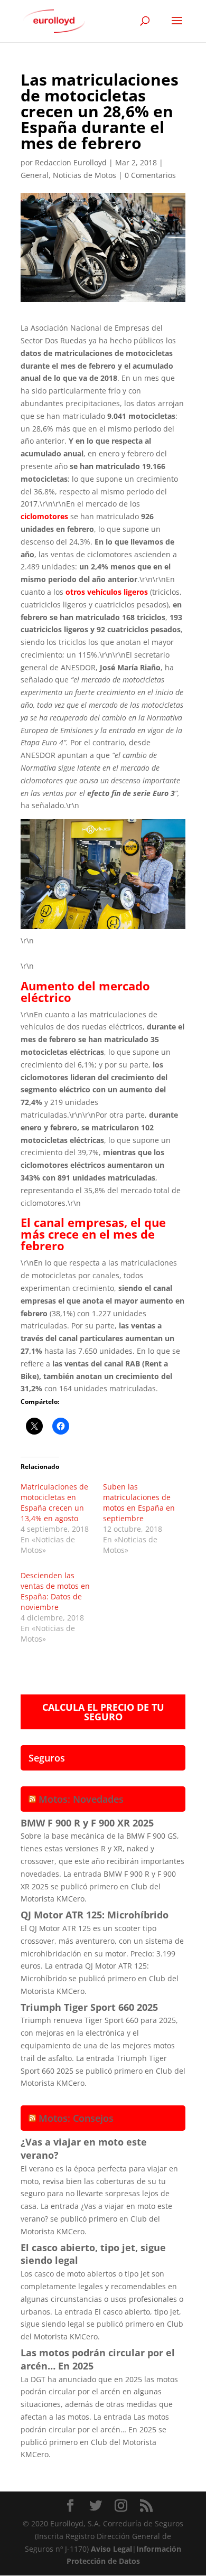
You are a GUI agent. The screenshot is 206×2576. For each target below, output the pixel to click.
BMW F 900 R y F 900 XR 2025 (87, 1823)
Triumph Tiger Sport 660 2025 (89, 2007)
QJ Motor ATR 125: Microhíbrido (95, 1915)
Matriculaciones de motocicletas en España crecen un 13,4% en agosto (54, 1502)
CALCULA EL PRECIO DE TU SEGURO (103, 1712)
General (35, 175)
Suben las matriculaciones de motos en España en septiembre (139, 1502)
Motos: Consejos (76, 2118)
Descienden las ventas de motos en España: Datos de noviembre (55, 1591)
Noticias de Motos (85, 175)
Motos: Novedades (81, 1799)
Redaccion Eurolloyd (71, 162)
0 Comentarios (150, 175)
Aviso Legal (111, 2549)
